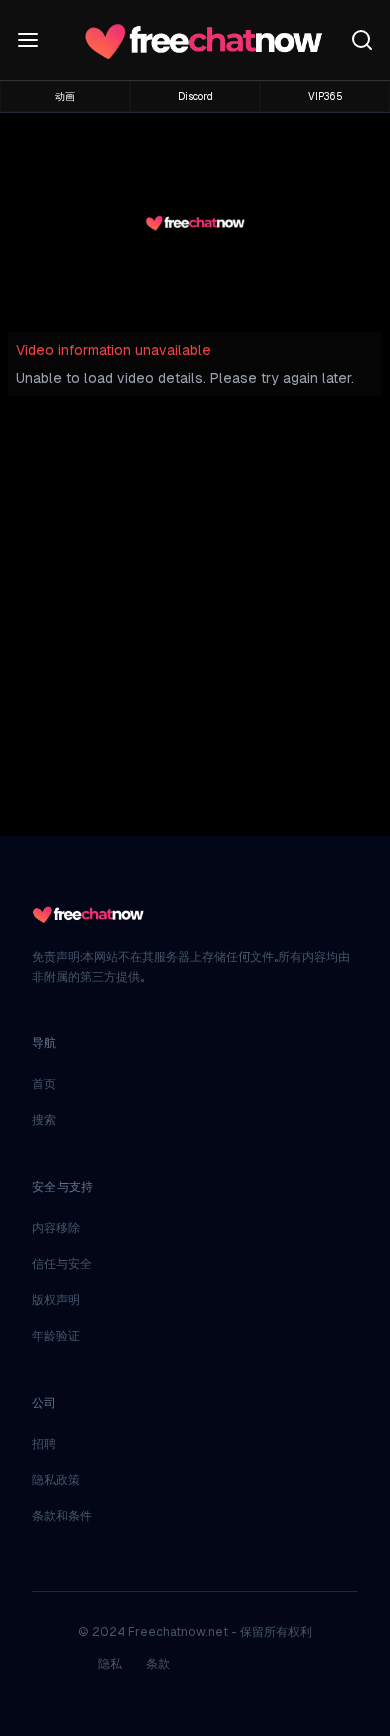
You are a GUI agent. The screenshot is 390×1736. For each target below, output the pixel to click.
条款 (158, 1664)
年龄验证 (56, 1336)
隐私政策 (56, 1480)
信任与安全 (62, 1264)
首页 (44, 1084)
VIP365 (325, 96)
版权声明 (56, 1300)
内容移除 (56, 1228)
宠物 (281, 1664)
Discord (195, 96)
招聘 (44, 1444)
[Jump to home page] (203, 40)
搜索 (44, 1120)
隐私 (110, 1664)
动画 (65, 96)
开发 (233, 1664)
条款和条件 (62, 1516)
